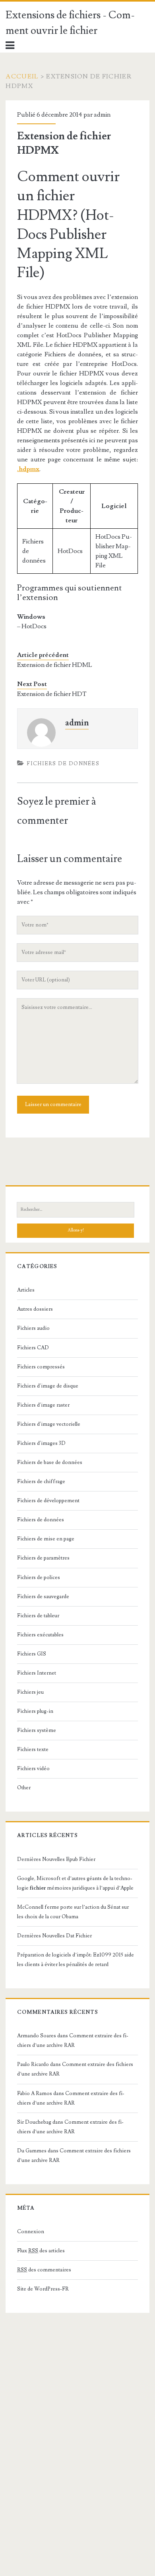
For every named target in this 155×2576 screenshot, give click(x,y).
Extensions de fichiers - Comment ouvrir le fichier (70, 23)
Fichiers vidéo (33, 1769)
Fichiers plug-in (35, 1711)
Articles (26, 1290)
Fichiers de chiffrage (41, 1481)
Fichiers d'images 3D (41, 1443)
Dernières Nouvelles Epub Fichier (56, 1859)
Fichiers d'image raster (43, 1405)
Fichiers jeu (30, 1692)
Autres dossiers (35, 1309)
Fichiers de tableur (38, 1616)
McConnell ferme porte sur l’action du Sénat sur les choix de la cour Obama (73, 1912)
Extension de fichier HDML (55, 665)
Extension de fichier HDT (52, 694)
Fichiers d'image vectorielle (49, 1424)
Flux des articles (41, 2251)
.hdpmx (28, 469)
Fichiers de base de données (50, 1462)
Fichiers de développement (48, 1501)
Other (24, 1788)
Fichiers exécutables (40, 1635)
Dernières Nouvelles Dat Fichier (54, 1936)
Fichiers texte (33, 1749)
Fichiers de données (63, 764)
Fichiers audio (33, 1328)
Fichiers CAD (33, 1348)
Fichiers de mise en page (46, 1539)
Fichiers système (37, 1730)
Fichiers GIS (32, 1654)
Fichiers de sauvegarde (43, 1597)
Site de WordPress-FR (43, 2289)
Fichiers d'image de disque (48, 1386)
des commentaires (44, 2270)
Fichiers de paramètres (43, 1558)
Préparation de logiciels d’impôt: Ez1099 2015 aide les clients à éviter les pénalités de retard (76, 1960)
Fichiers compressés (41, 1367)
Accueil (22, 76)
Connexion (31, 2232)
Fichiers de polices (39, 1577)
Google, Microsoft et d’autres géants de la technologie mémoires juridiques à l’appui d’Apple (75, 1883)
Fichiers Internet (37, 1673)
